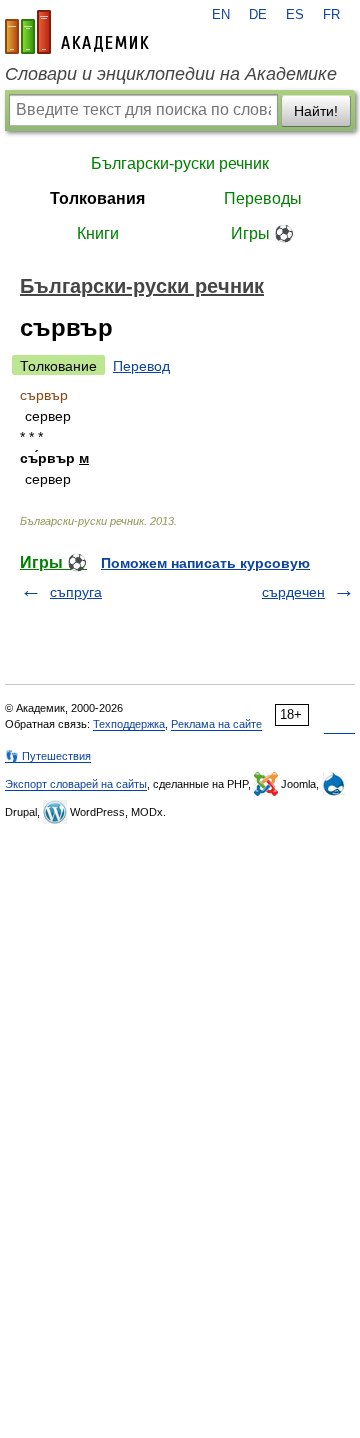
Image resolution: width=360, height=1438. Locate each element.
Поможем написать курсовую (205, 563)
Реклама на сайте (216, 724)
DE (258, 15)
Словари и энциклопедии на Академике (171, 74)
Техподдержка (129, 724)
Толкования (97, 198)
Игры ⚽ (262, 233)
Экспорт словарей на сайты (76, 784)
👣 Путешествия (48, 756)
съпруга (76, 592)
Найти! (316, 111)
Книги (98, 233)
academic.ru (77, 32)
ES (295, 15)
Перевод (141, 366)
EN (221, 15)
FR (331, 15)
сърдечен (293, 592)
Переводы (263, 198)
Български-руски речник (180, 163)
